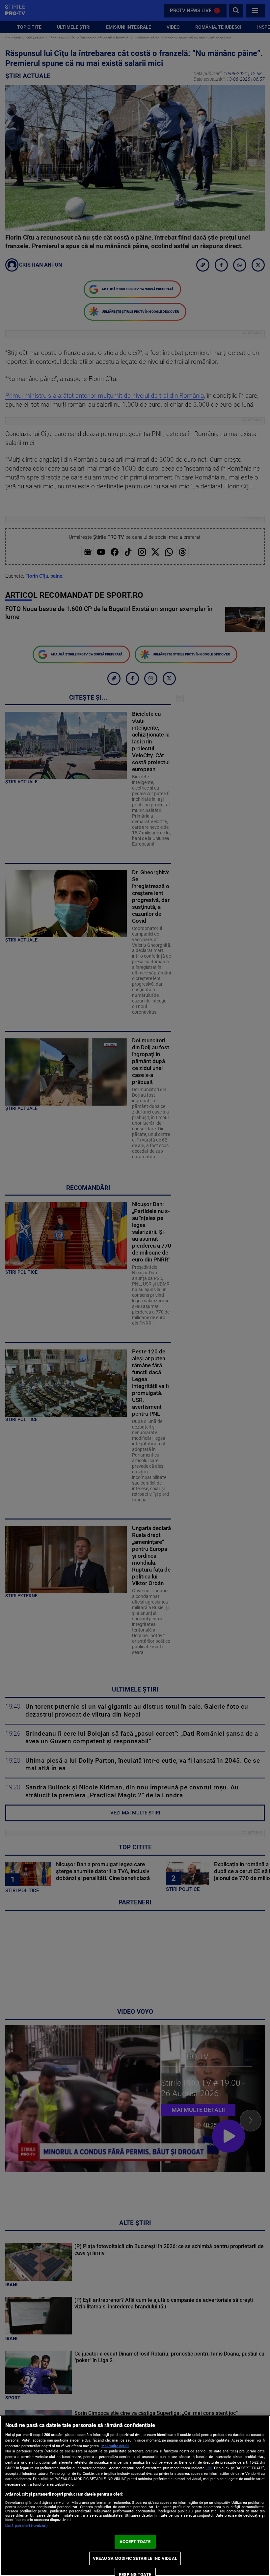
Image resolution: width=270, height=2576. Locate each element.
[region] (135, 2496)
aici (209, 2468)
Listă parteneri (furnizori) (27, 2526)
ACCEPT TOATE (135, 2542)
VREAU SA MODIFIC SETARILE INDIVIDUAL (135, 2558)
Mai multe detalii (115, 2446)
